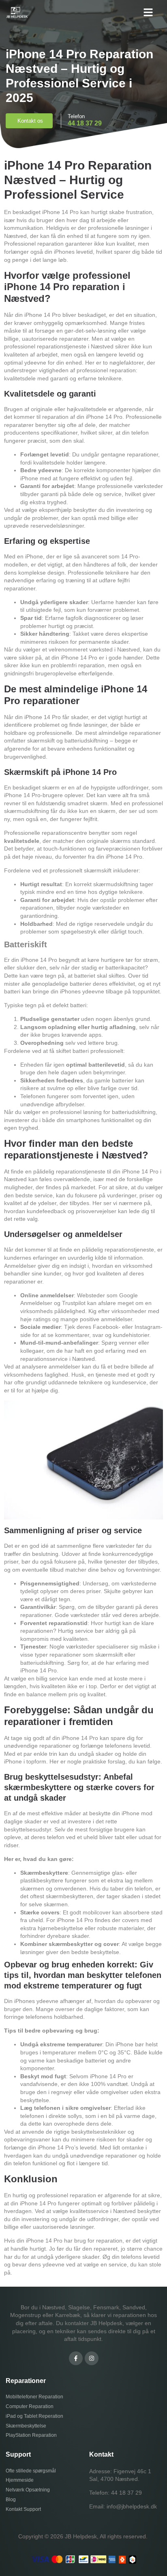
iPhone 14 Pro (43, 315)
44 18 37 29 (126, 2493)
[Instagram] (92, 2358)
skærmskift (98, 870)
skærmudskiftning (27, 811)
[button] (148, 12)
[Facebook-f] (76, 2358)
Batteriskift (26, 944)
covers (50, 1912)
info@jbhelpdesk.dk (132, 2506)
